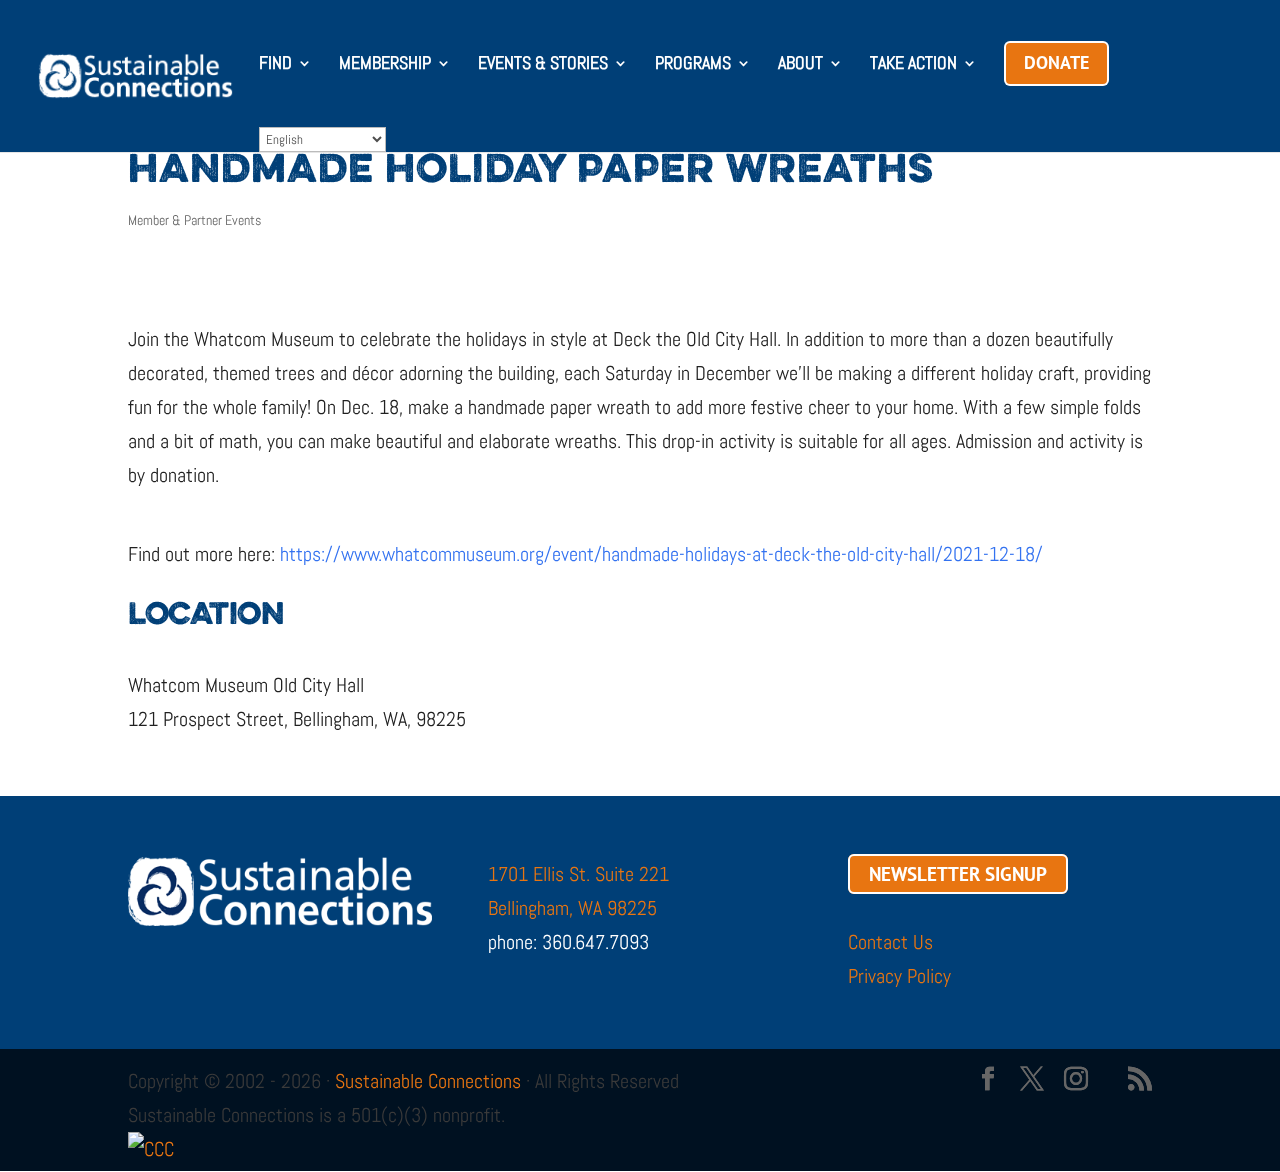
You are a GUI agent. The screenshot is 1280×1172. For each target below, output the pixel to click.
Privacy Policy (899, 976)
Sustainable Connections (428, 1081)
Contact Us (890, 942)
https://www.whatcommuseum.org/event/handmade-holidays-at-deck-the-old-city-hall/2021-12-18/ (661, 554)
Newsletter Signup (958, 874)
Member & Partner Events (194, 220)
